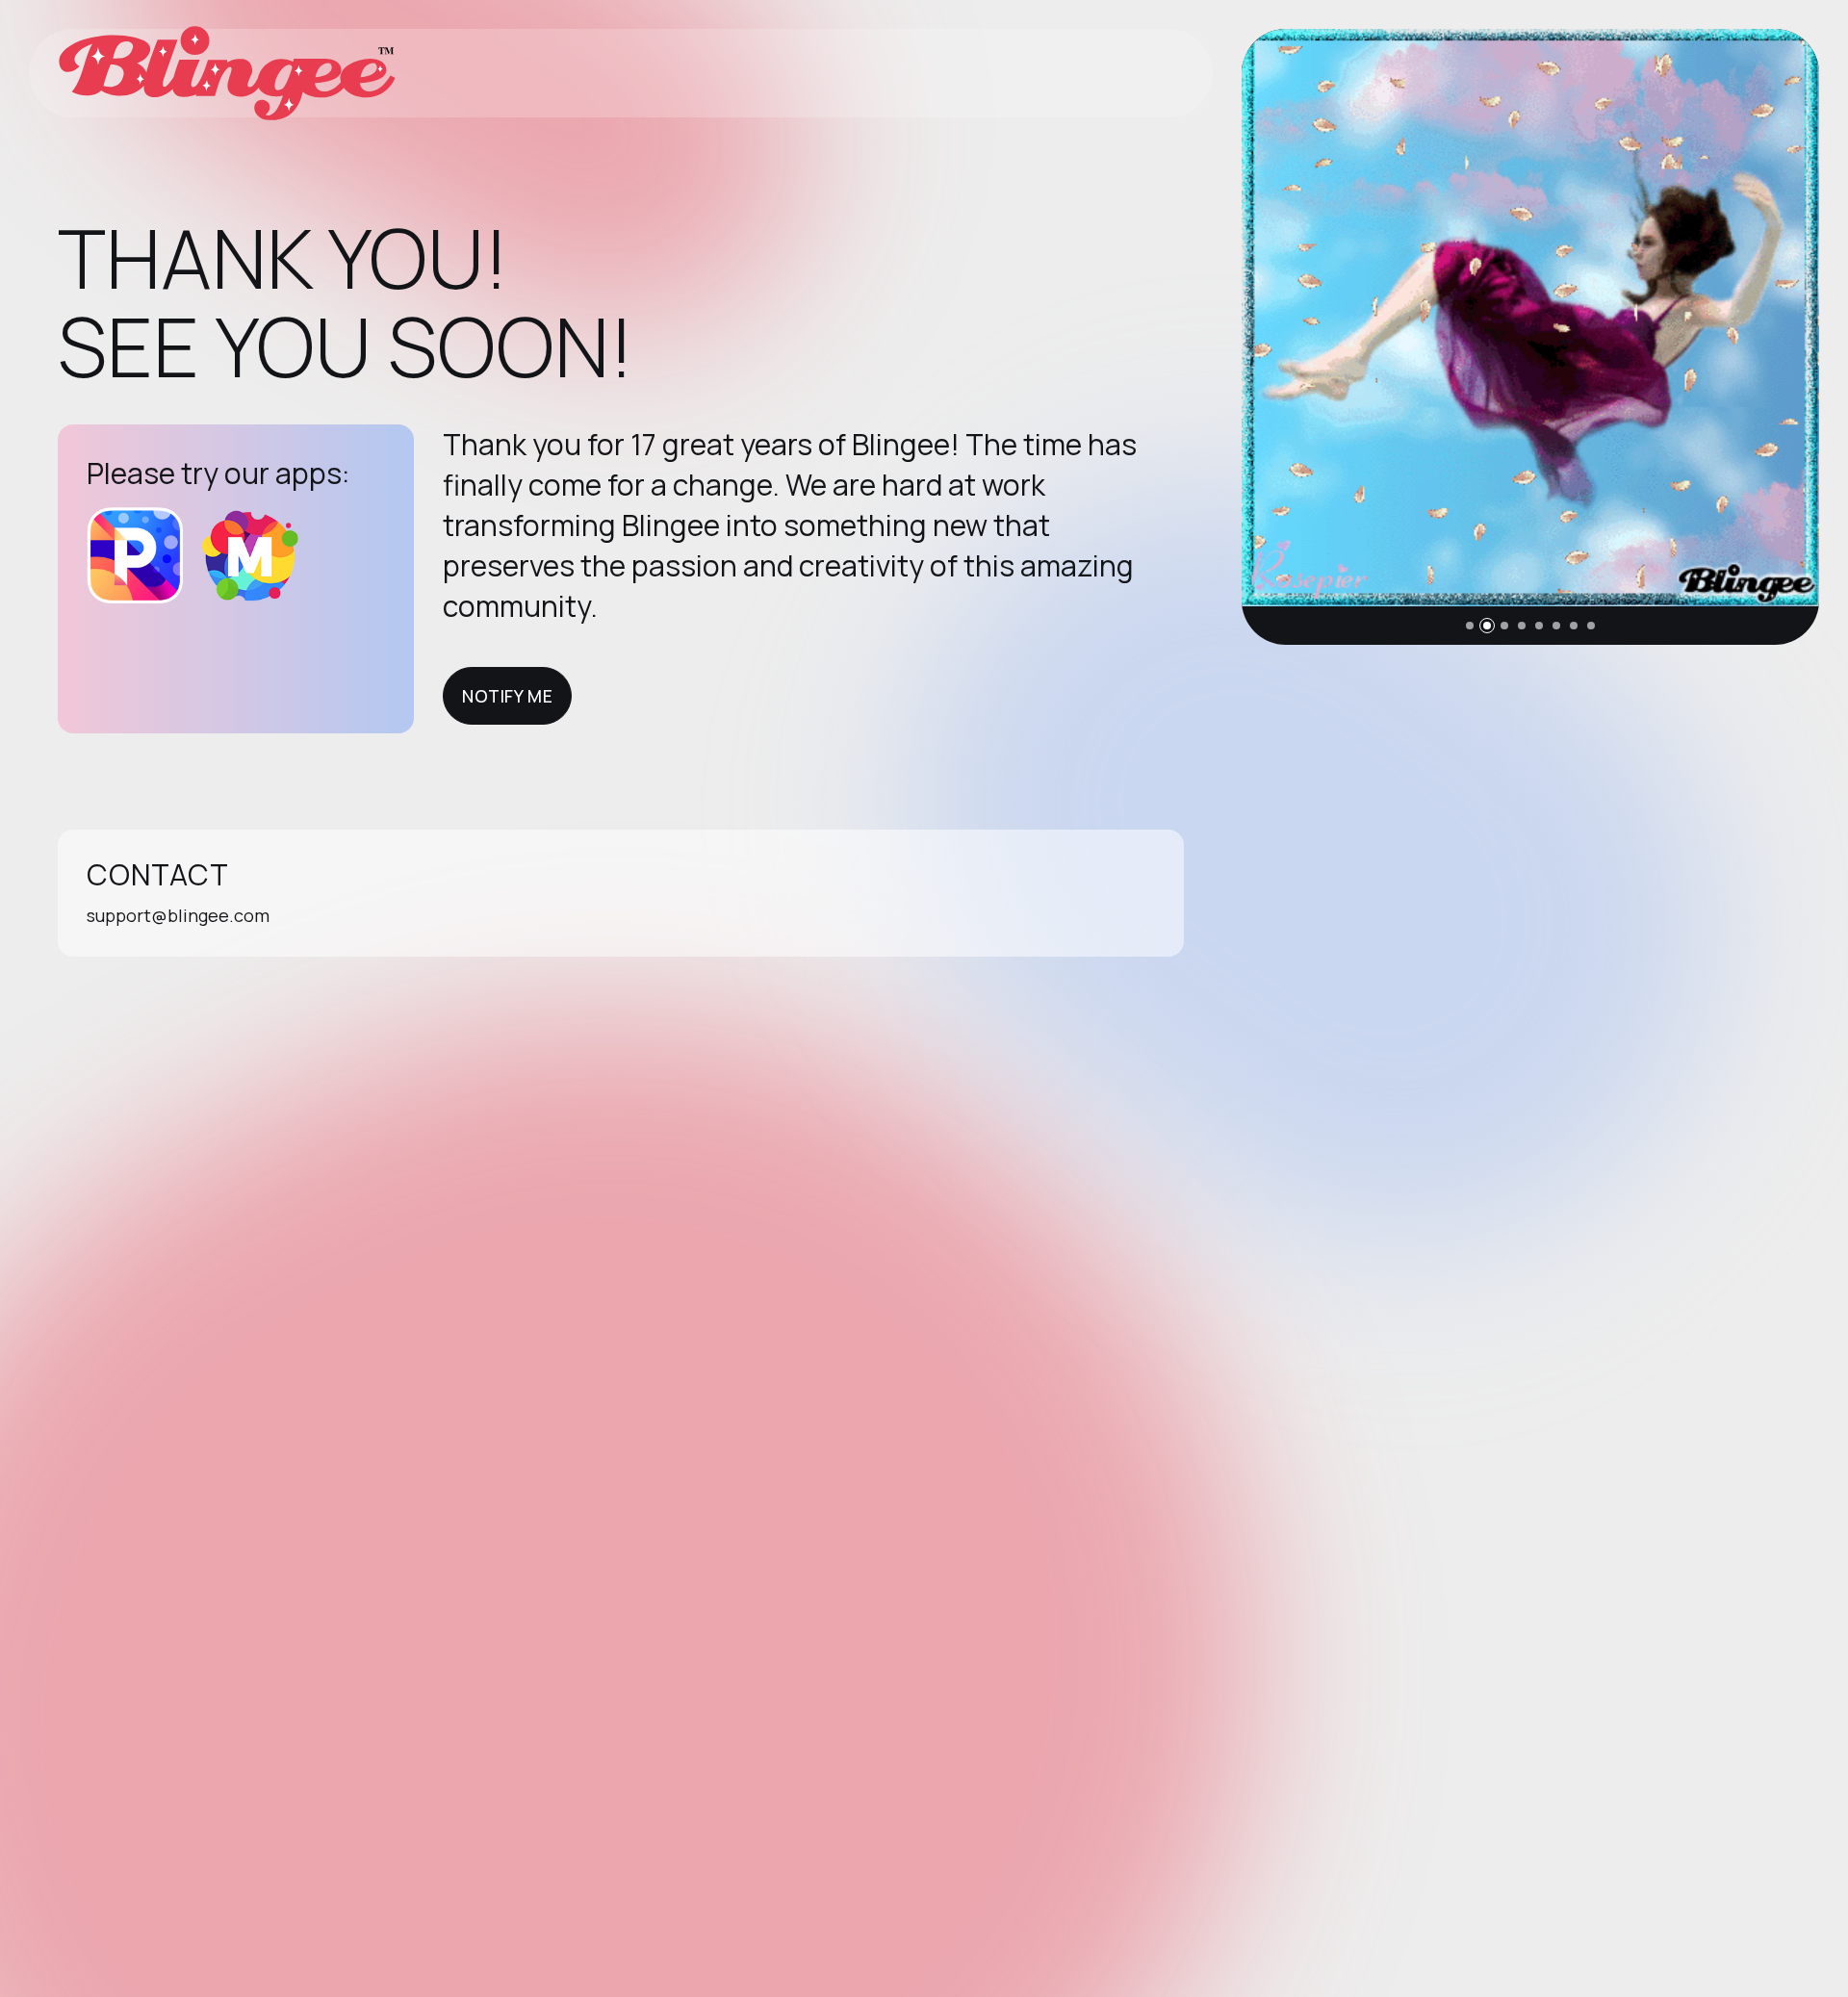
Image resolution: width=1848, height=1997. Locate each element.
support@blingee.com (178, 915)
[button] (1470, 626)
